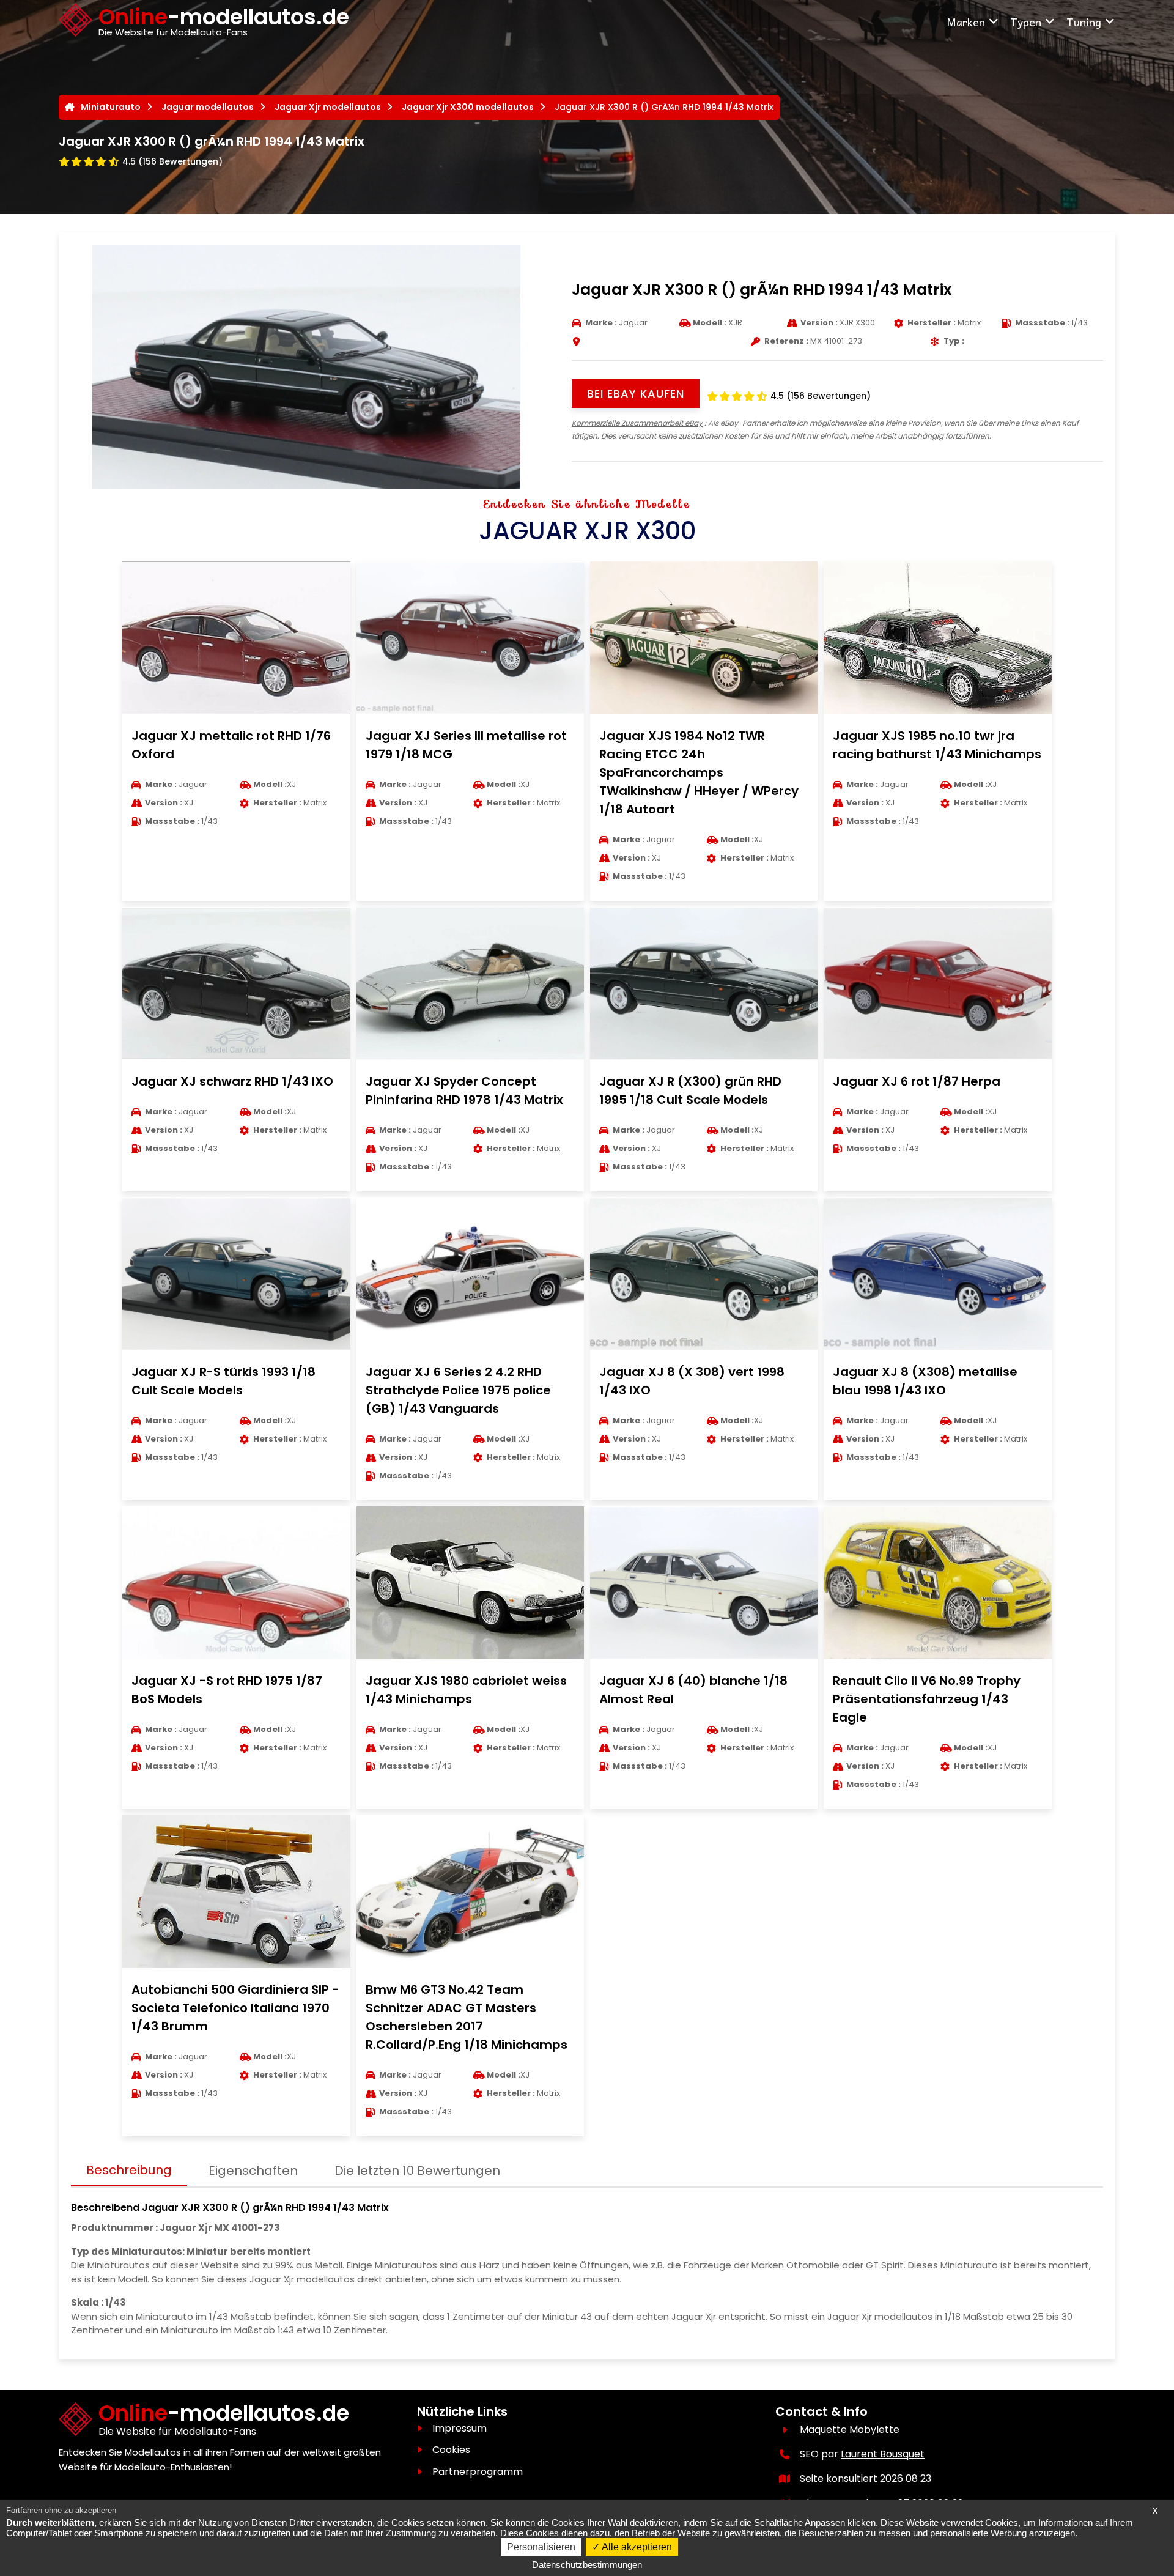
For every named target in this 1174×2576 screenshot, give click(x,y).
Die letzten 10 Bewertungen (417, 2171)
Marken (966, 22)
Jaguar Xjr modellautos (328, 107)
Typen (1026, 22)
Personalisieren (541, 2547)
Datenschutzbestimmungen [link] (587, 2565)
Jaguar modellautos (208, 107)
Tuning (1084, 22)
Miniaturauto (111, 107)
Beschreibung (129, 2170)
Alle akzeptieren (636, 2547)
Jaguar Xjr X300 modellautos (468, 107)
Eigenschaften (253, 2171)
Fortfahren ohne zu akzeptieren (61, 2510)
